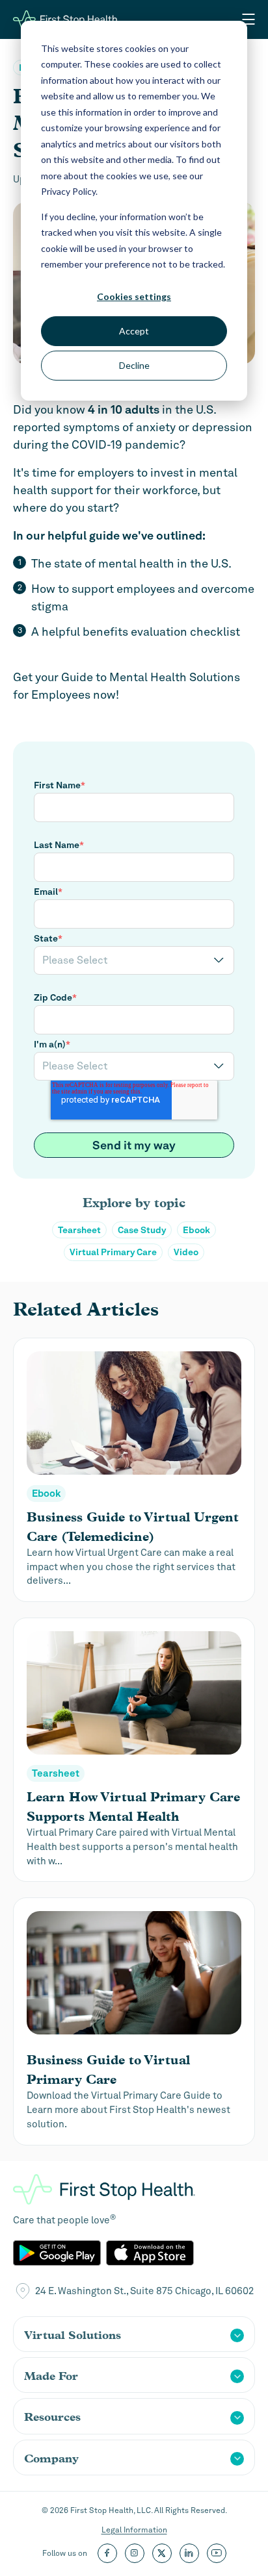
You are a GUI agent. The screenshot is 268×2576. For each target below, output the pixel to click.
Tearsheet (79, 1230)
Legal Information (134, 2530)
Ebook (196, 1230)
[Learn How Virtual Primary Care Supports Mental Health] (134, 1750)
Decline (134, 365)
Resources (52, 2417)
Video (186, 1252)
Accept (134, 331)
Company (51, 2458)
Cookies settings (134, 296)
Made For (51, 2376)
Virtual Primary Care (113, 1252)
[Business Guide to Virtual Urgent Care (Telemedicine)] (134, 1470)
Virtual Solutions (73, 2335)
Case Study (142, 1230)
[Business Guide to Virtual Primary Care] (134, 2021)
